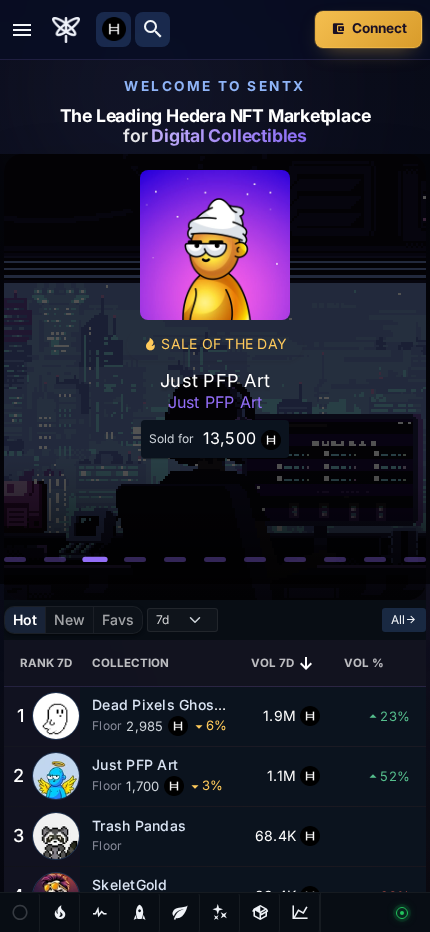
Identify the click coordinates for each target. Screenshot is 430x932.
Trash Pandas (139, 825)
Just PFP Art (135, 764)
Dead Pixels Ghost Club (174, 704)
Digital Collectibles (229, 135)
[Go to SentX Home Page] (66, 30)
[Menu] (22, 30)
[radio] (25, 619)
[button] (15, 559)
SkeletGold (130, 884)
